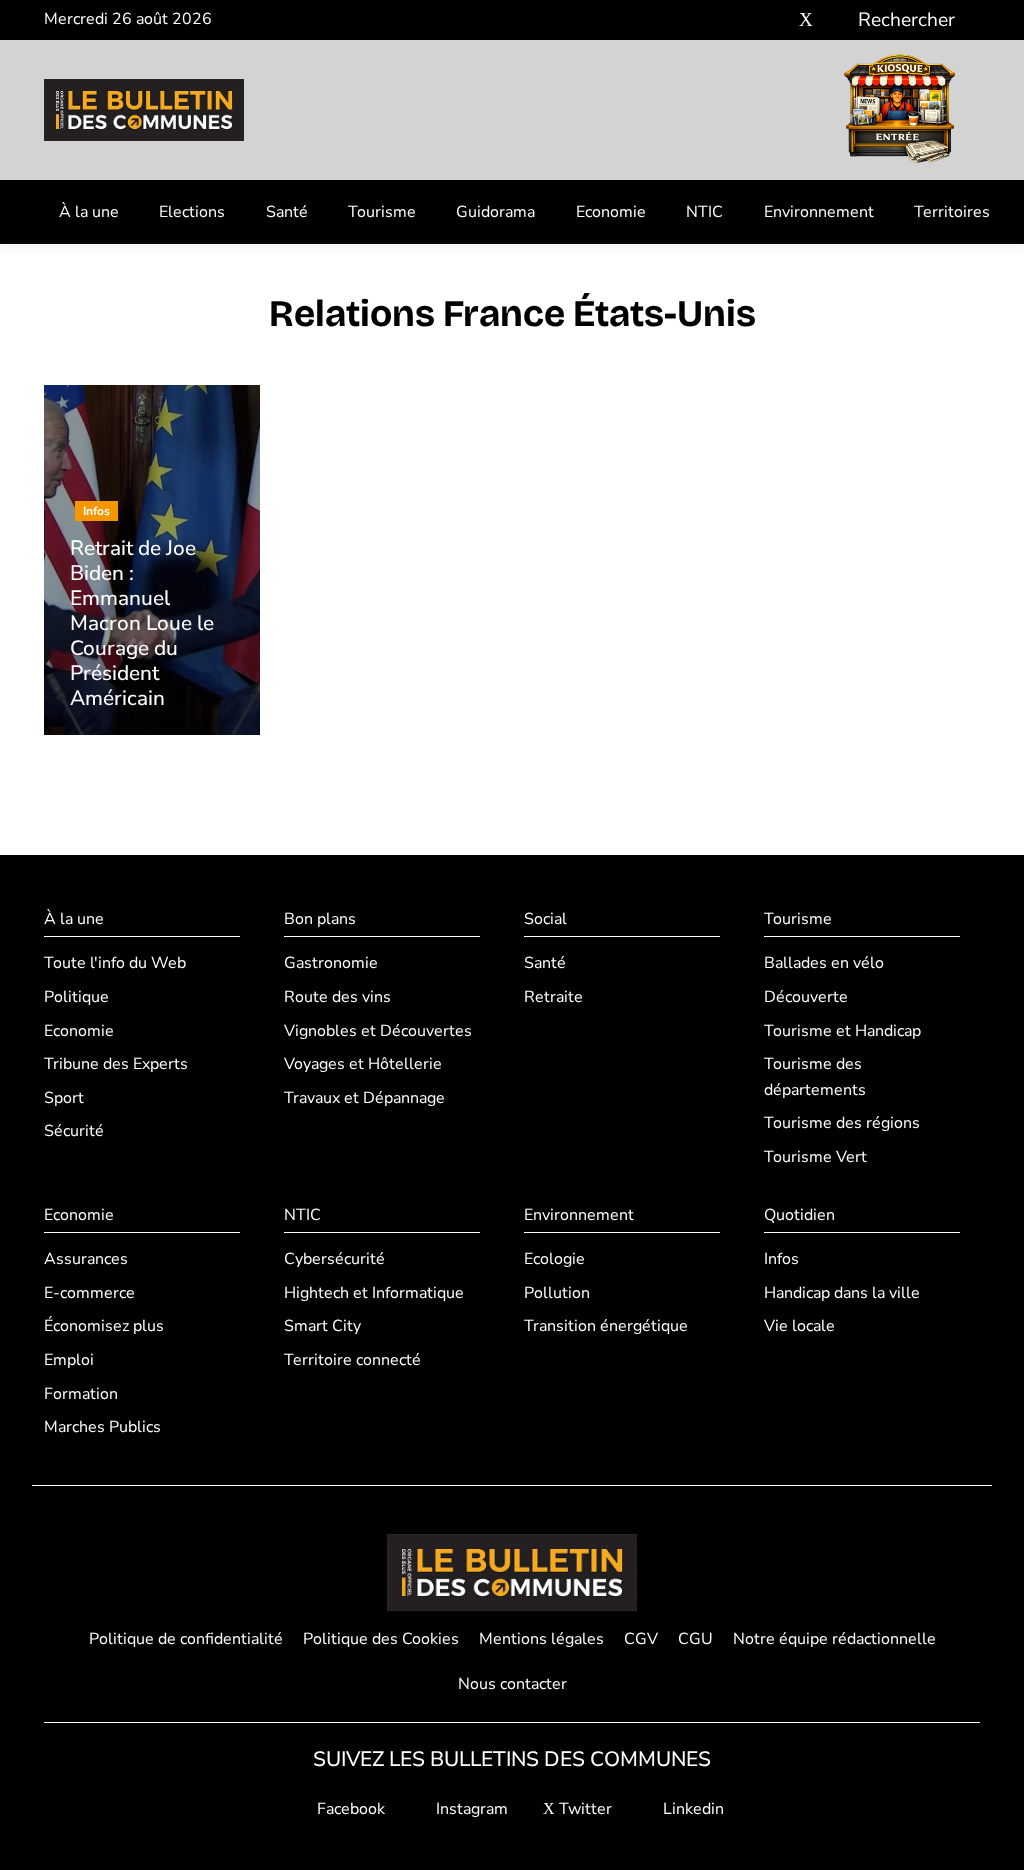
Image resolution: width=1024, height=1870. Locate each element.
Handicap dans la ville (842, 1293)
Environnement (819, 212)
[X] (806, 20)
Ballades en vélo (824, 963)
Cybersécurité (334, 1259)
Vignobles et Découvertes (378, 1031)
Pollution (557, 1293)
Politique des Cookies (381, 1639)
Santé (287, 212)
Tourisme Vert (815, 1157)
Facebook (349, 1809)
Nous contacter (512, 1684)
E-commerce (89, 1293)
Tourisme (382, 212)
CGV (641, 1639)
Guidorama (495, 212)
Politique (76, 997)
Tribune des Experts (116, 1064)
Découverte (806, 997)
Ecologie (554, 1259)
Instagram (470, 1809)
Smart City (322, 1326)
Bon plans (320, 919)
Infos (781, 1259)
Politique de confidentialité (186, 1639)
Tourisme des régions (842, 1123)
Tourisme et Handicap (842, 1031)
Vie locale (799, 1326)
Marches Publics (102, 1427)
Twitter (583, 1809)
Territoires (952, 212)
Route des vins (337, 997)
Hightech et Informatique (374, 1293)
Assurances (86, 1259)
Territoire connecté (352, 1360)
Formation (81, 1394)
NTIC (704, 212)
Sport (64, 1098)
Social (545, 919)
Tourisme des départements (815, 1077)
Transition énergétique (606, 1326)
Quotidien (799, 1215)
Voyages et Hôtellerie (363, 1064)
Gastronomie (331, 963)
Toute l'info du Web (115, 963)
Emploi (69, 1360)
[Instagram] (776, 20)
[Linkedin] (835, 20)
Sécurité (74, 1131)
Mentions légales (541, 1639)
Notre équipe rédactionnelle (834, 1639)
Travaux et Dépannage (364, 1098)
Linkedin (691, 1809)
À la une (89, 212)
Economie (611, 212)
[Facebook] (746, 20)
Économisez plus (104, 1326)
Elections (192, 212)
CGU (695, 1639)
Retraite (553, 997)
